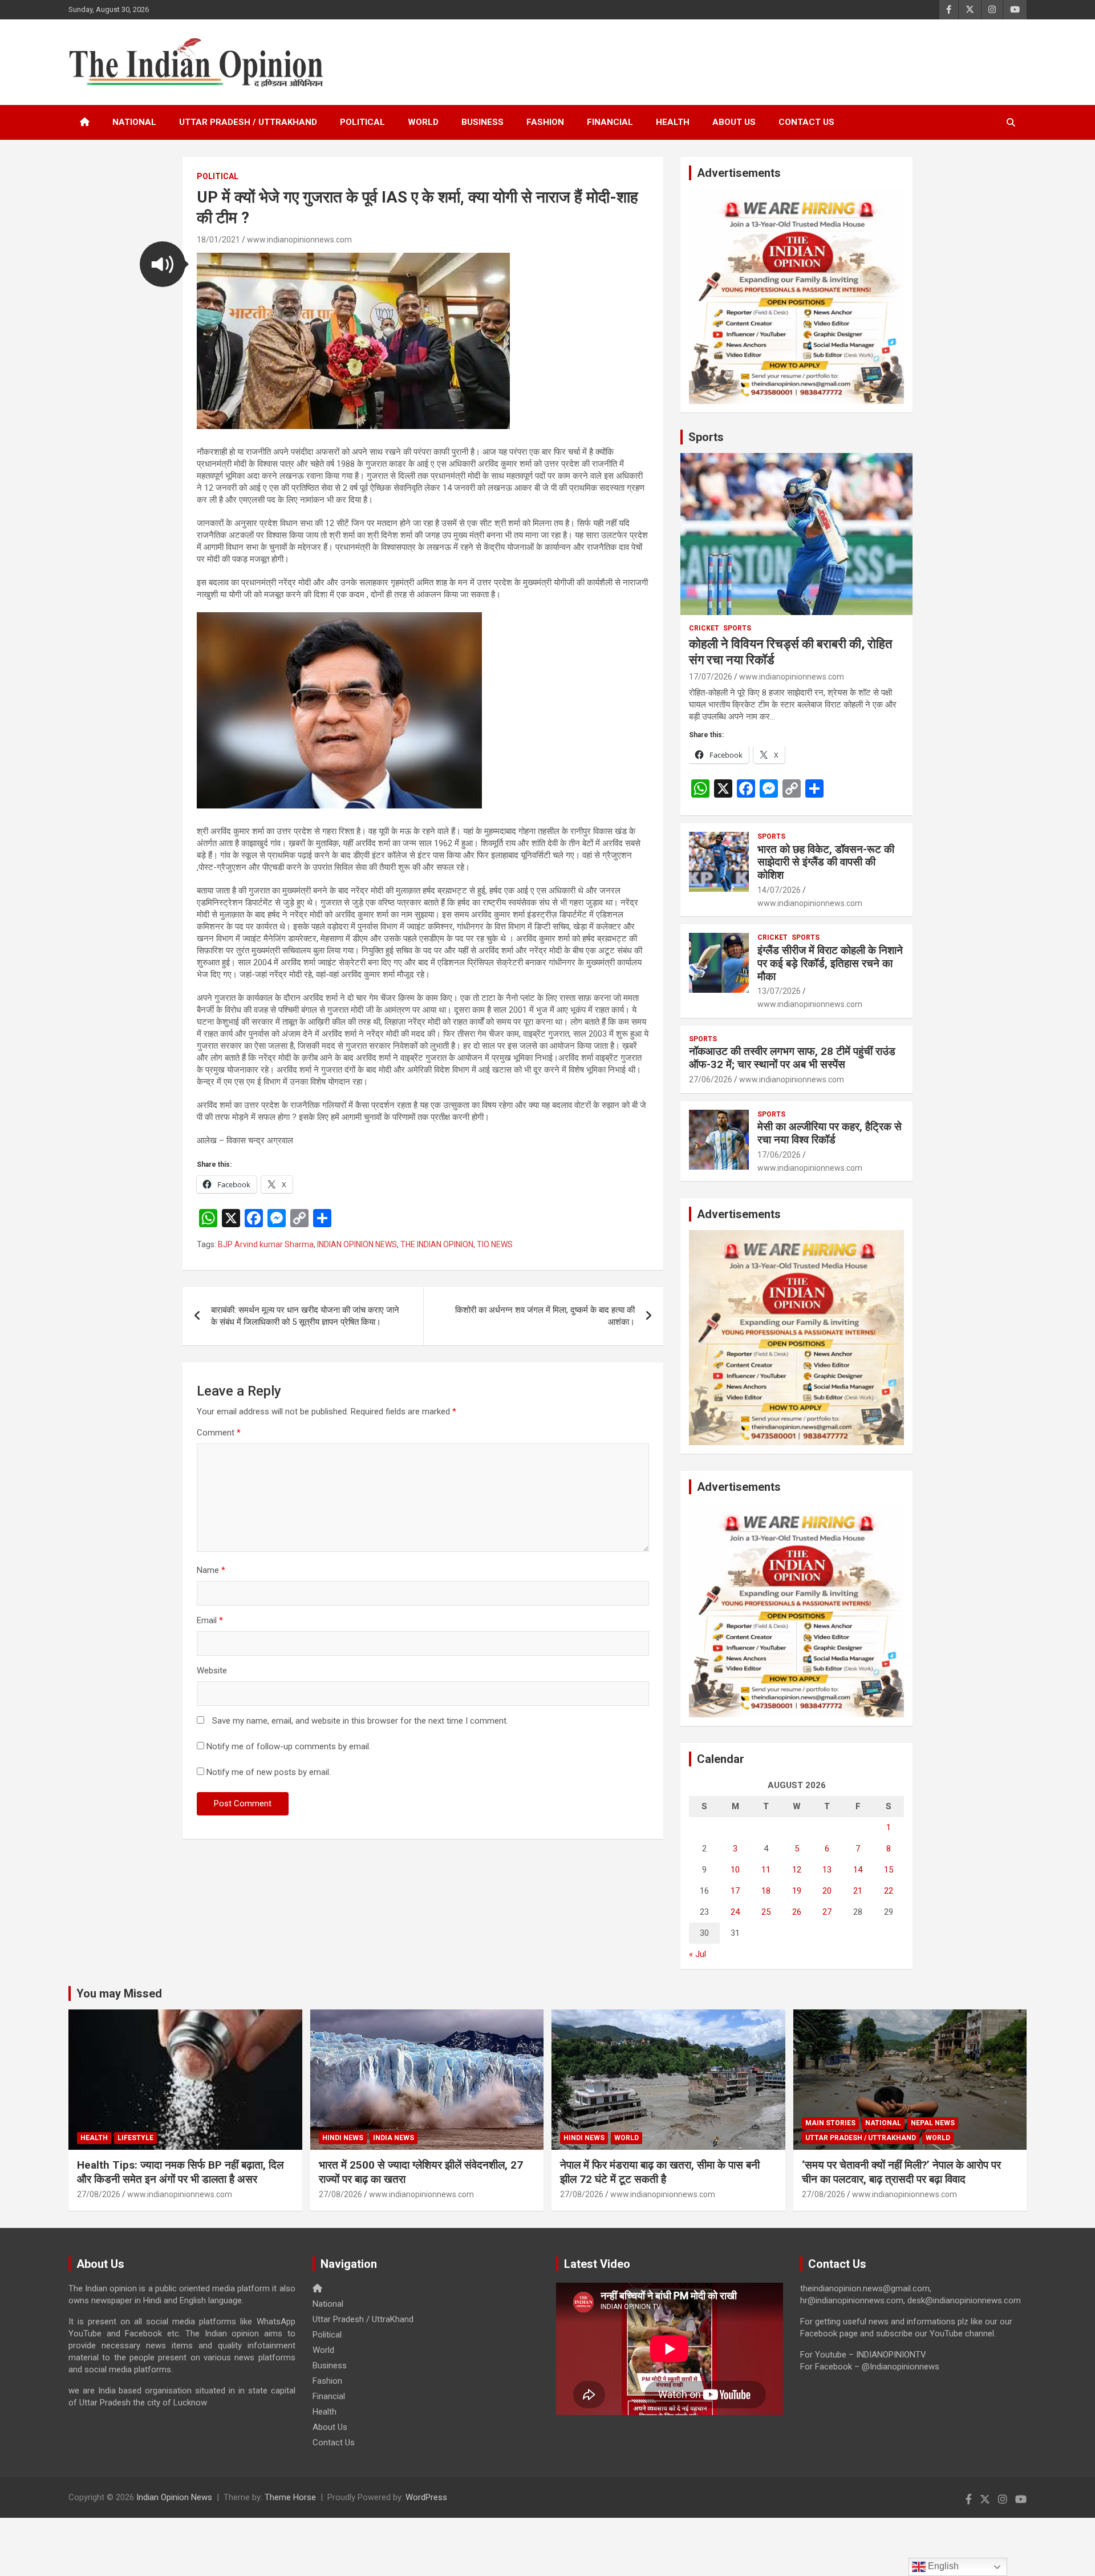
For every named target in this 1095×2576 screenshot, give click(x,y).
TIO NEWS (495, 1244)
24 (735, 1912)
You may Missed (119, 1993)
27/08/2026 (99, 2194)
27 (827, 1912)
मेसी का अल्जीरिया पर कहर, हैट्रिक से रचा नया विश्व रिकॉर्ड (830, 1133)
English (942, 2566)
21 (858, 1891)
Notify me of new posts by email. (269, 1772)
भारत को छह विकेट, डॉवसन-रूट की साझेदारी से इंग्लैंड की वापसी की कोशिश (826, 862)
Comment (219, 1433)
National (134, 122)
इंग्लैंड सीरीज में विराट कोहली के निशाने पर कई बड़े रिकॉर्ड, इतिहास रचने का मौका (830, 963)
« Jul (697, 1954)
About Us (734, 122)
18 (766, 1891)
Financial (610, 122)
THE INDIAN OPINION (437, 1244)
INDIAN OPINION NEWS (357, 1244)
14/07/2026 (779, 890)
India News (394, 2138)
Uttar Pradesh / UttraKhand (248, 122)
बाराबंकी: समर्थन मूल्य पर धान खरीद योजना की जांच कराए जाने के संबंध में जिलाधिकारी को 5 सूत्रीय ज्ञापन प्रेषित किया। (305, 1316)
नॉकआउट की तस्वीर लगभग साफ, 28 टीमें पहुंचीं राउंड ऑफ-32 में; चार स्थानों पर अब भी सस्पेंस (792, 1058)
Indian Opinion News (174, 2497)
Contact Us (806, 122)
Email (210, 1620)
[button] (163, 264)
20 (827, 1891)
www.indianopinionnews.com (299, 240)
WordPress (426, 2497)
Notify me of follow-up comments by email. (289, 1746)
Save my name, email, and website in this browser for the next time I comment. (360, 1721)
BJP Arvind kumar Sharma (266, 1244)
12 (797, 1870)
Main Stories (830, 2123)
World (423, 122)
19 (797, 1891)
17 (735, 1891)
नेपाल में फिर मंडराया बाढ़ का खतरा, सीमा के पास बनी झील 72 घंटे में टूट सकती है (660, 2172)
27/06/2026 (711, 1079)
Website (212, 1671)
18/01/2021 (218, 240)
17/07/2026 (711, 677)
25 (766, 1912)
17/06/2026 (779, 1155)
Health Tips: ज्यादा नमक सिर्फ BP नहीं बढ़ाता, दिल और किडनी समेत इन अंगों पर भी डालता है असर (180, 2172)
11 (766, 1870)
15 (889, 1870)
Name (211, 1570)
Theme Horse (290, 2497)
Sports (706, 437)
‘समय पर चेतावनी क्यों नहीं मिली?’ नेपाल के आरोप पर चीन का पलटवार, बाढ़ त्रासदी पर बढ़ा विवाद (901, 2172)
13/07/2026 (779, 991)
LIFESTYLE (135, 2138)
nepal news (933, 2123)
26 (797, 1912)
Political (362, 122)
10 (735, 1870)
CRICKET (704, 628)
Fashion (545, 122)
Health (673, 122)
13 (827, 1870)
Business (482, 122)
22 (889, 1891)
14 (858, 1870)
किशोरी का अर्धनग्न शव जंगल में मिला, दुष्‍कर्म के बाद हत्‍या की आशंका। (545, 1316)
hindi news (343, 2138)
